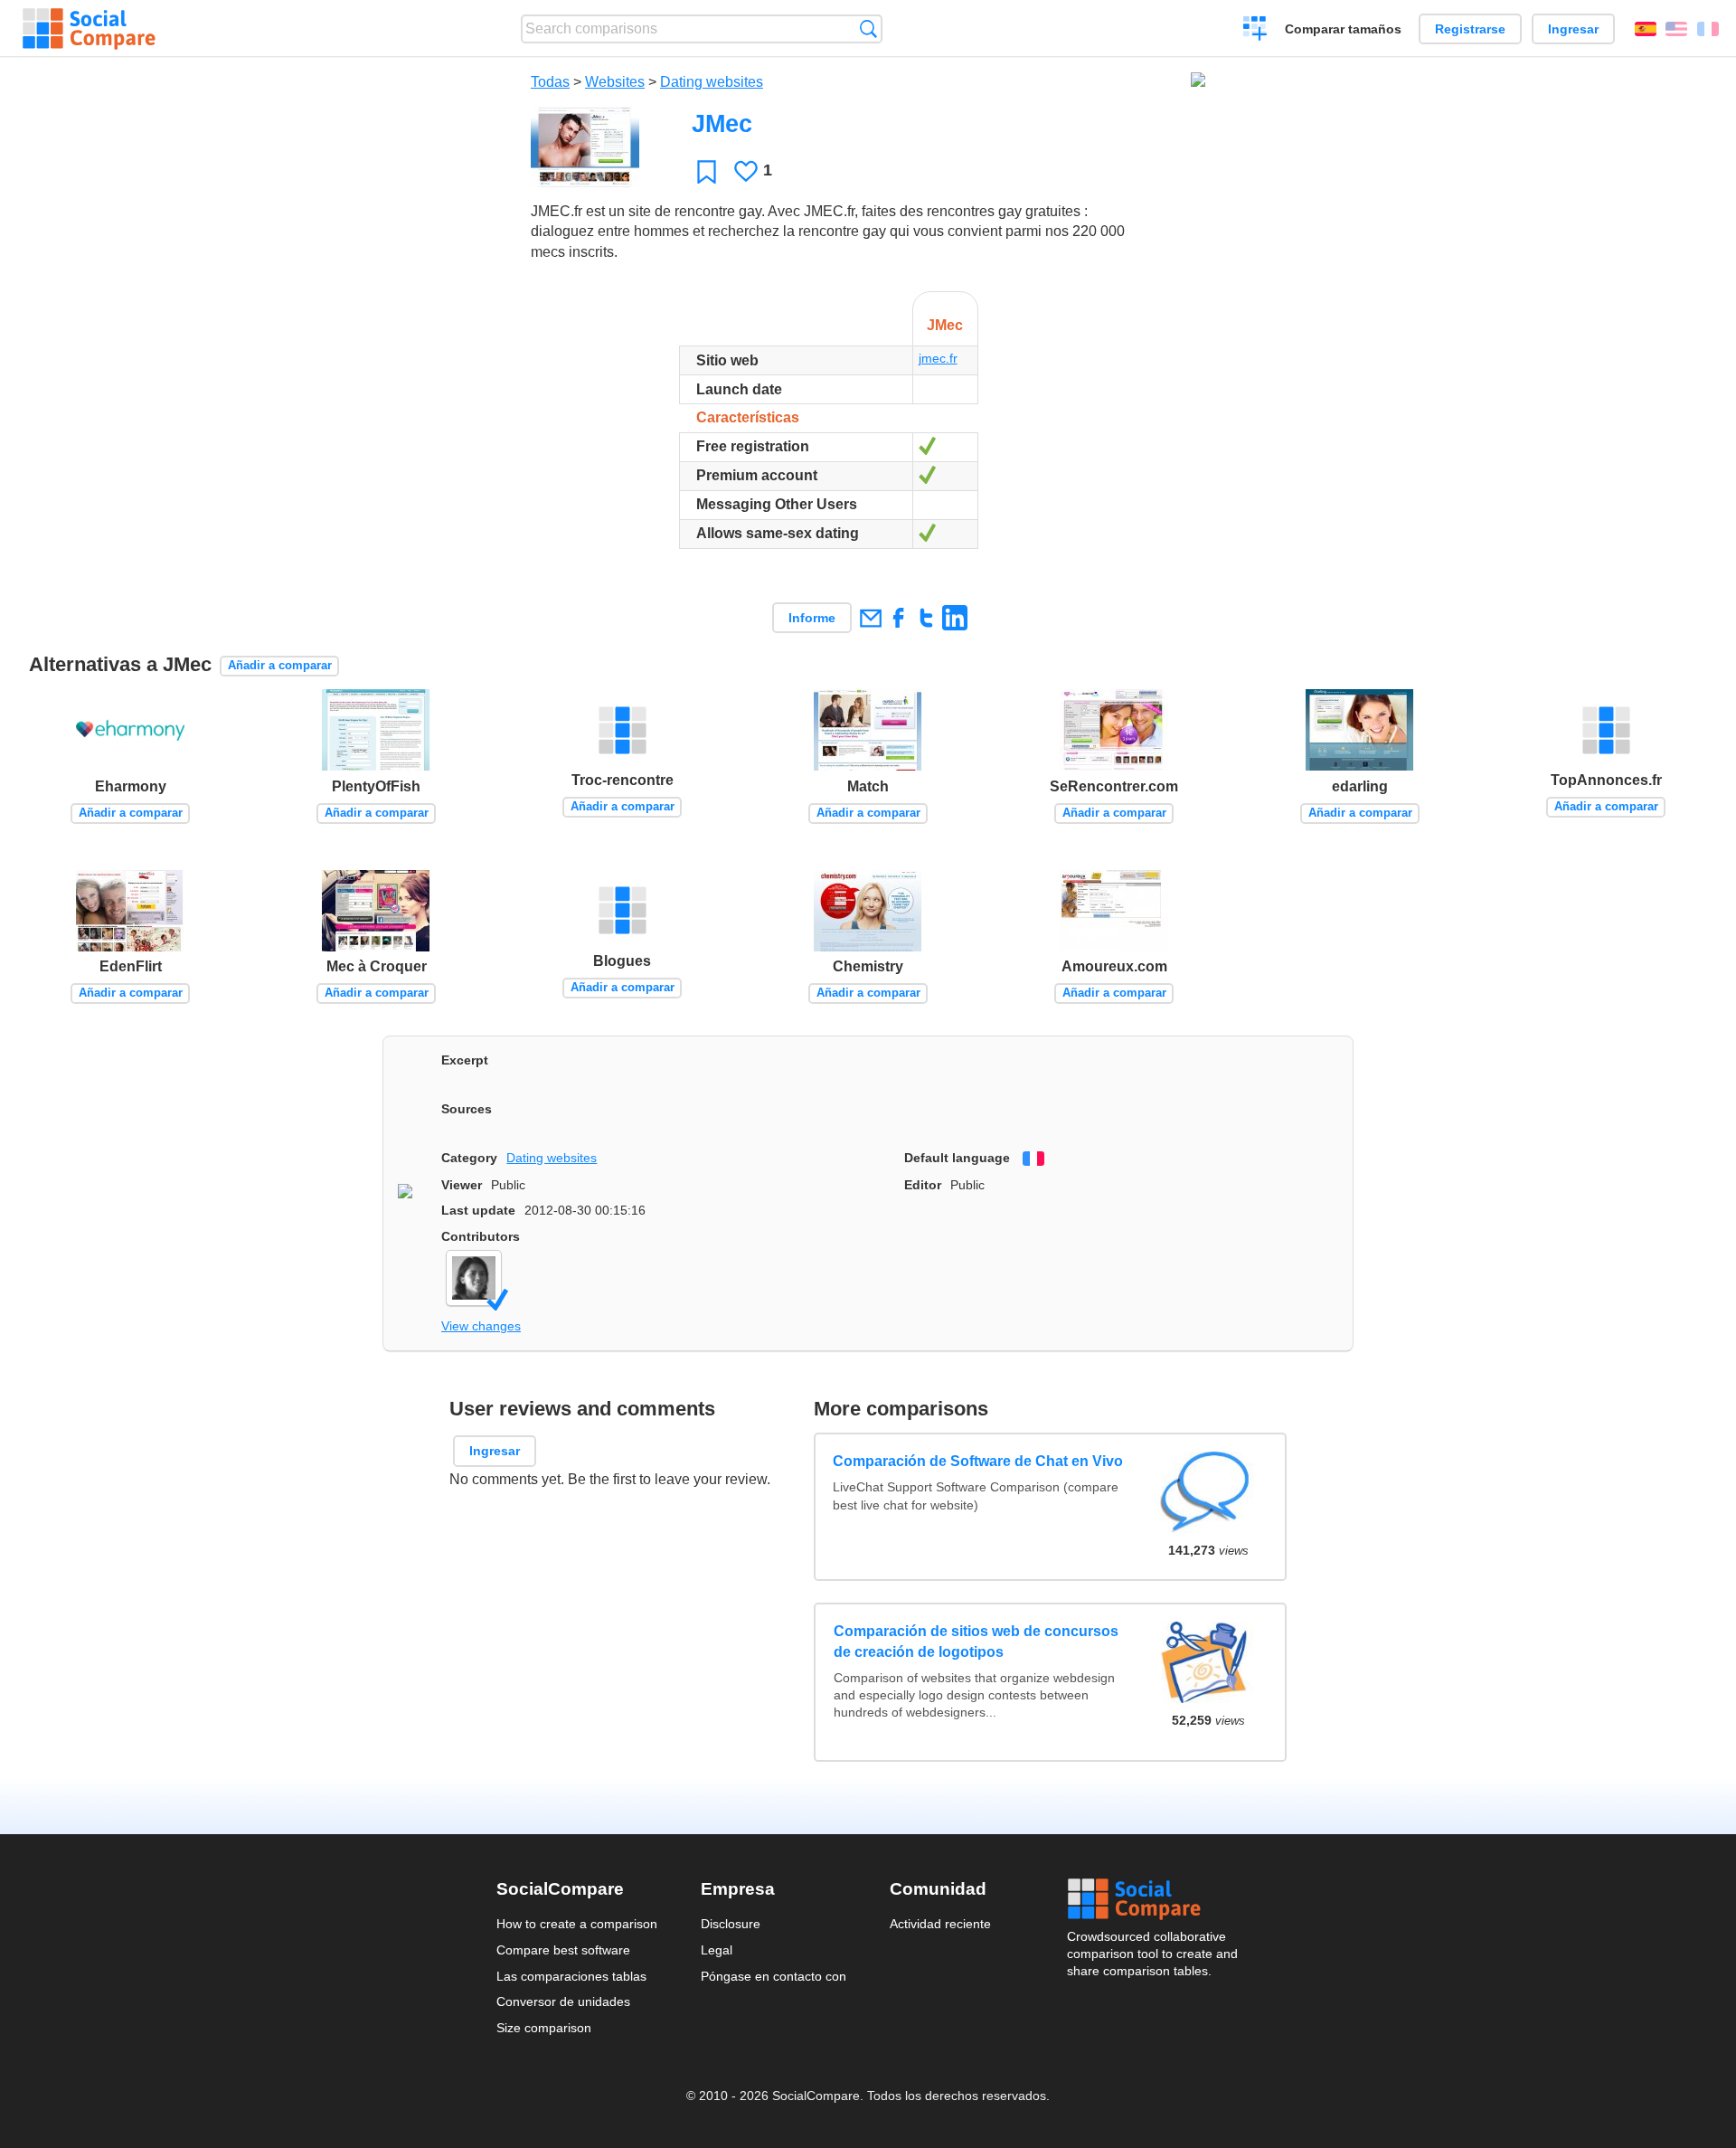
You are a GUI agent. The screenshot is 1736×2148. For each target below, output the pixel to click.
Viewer (462, 1185)
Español (1646, 29)
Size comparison (544, 2028)
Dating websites (712, 82)
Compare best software (563, 1950)
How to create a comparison (577, 1924)
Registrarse (1470, 29)
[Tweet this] (926, 617)
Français (1708, 29)
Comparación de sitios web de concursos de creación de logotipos (976, 1641)
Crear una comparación (1255, 31)
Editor (923, 1185)
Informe (812, 618)
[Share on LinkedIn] (954, 617)
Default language (957, 1158)
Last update (478, 1210)
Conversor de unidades (563, 2001)
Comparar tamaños (1343, 29)
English (1676, 29)
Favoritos (707, 171)
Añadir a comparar (280, 665)
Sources (467, 1109)
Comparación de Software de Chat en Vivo (979, 1461)
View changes (481, 1326)
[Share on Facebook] (898, 617)
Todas (550, 82)
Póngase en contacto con (774, 1976)
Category (469, 1158)
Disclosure (731, 1924)
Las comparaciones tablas (571, 1976)
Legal (717, 1950)
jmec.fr (938, 358)
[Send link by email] (870, 617)
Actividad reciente (940, 1924)
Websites (615, 82)
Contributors (481, 1236)
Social (1154, 1899)
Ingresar (1573, 29)
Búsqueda (868, 28)
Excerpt (465, 1060)
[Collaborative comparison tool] (89, 29)
